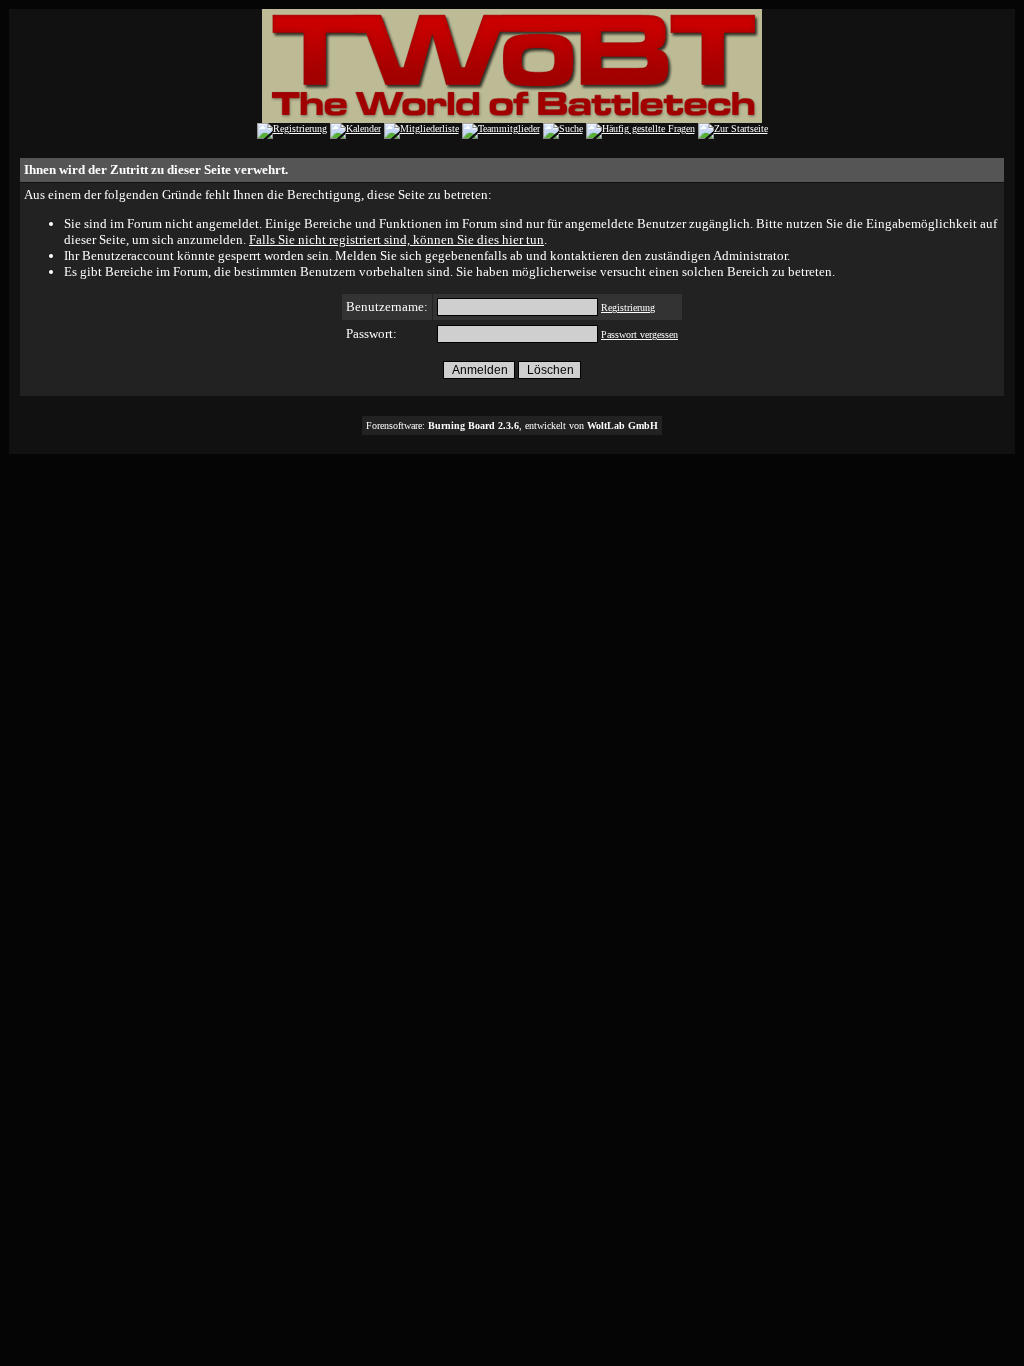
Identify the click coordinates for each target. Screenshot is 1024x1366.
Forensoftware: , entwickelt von (512, 425)
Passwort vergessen (639, 334)
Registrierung (628, 307)
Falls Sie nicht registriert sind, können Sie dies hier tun (396, 239)
